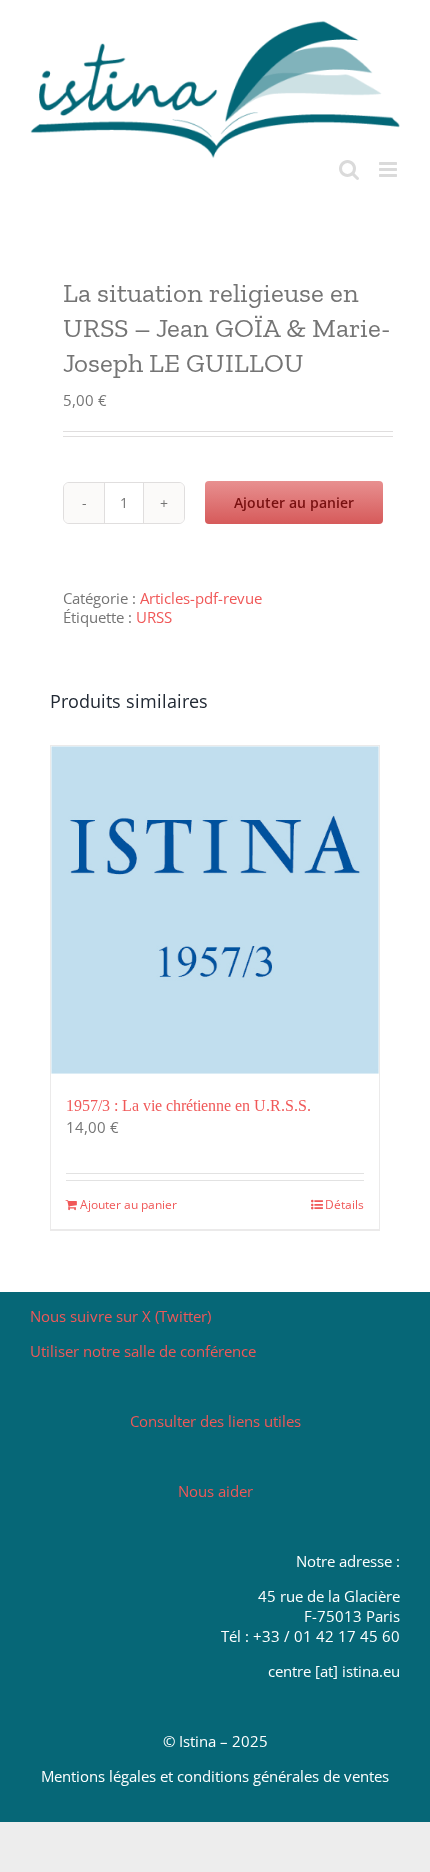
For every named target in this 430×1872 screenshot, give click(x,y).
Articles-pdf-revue (201, 598)
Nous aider (215, 1491)
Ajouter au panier (294, 502)
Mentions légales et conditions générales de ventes (215, 1776)
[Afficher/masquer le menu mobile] (389, 169)
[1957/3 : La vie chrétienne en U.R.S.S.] (215, 910)
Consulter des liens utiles (215, 1421)
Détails (344, 1204)
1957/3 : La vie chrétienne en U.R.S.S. (188, 1105)
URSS (154, 617)
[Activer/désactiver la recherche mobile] (349, 169)
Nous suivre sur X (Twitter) (120, 1316)
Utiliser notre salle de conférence (143, 1351)
